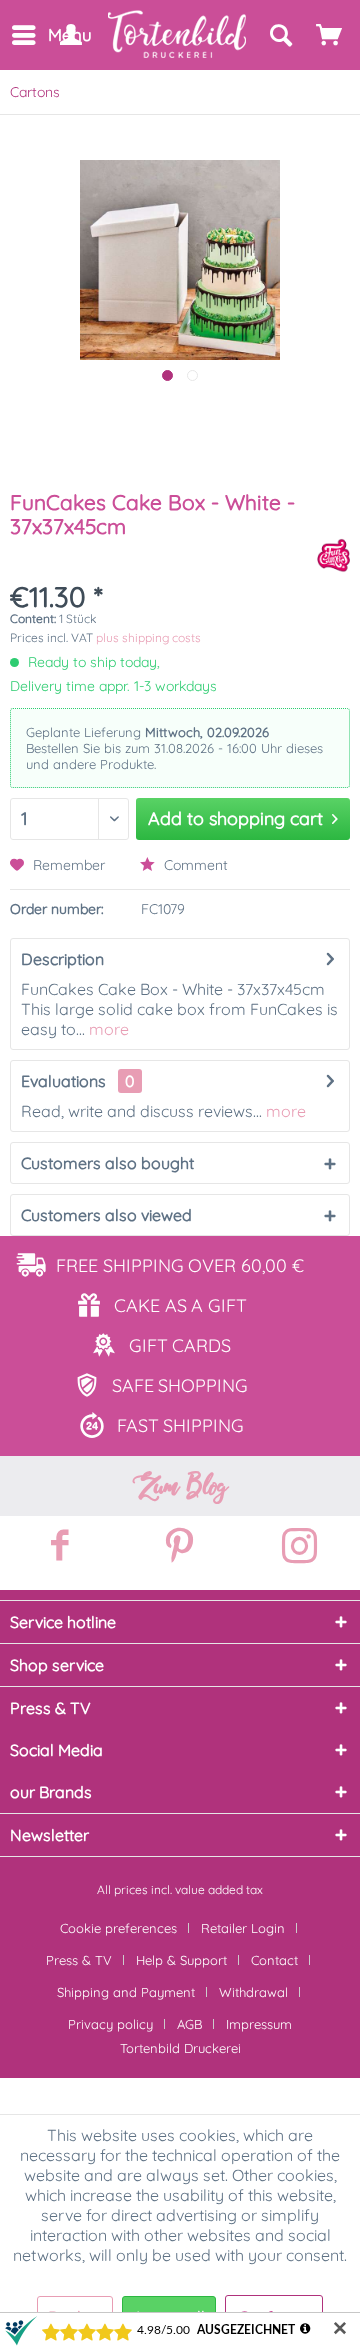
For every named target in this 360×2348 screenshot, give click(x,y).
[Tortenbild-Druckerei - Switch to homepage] (178, 34)
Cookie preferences (118, 1928)
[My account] (70, 35)
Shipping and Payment (126, 1992)
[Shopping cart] (330, 35)
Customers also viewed (106, 1215)
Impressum (259, 2024)
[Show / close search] (280, 35)
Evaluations (63, 1081)
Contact (274, 1960)
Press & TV (79, 1960)
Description (62, 959)
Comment (194, 865)
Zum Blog (180, 1486)
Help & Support (181, 1960)
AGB (189, 2024)
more (107, 1029)
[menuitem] (22, 35)
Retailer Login (243, 1928)
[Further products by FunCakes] (333, 555)
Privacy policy (110, 2024)
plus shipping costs (148, 637)
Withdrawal (253, 1992)
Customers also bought (107, 1163)
